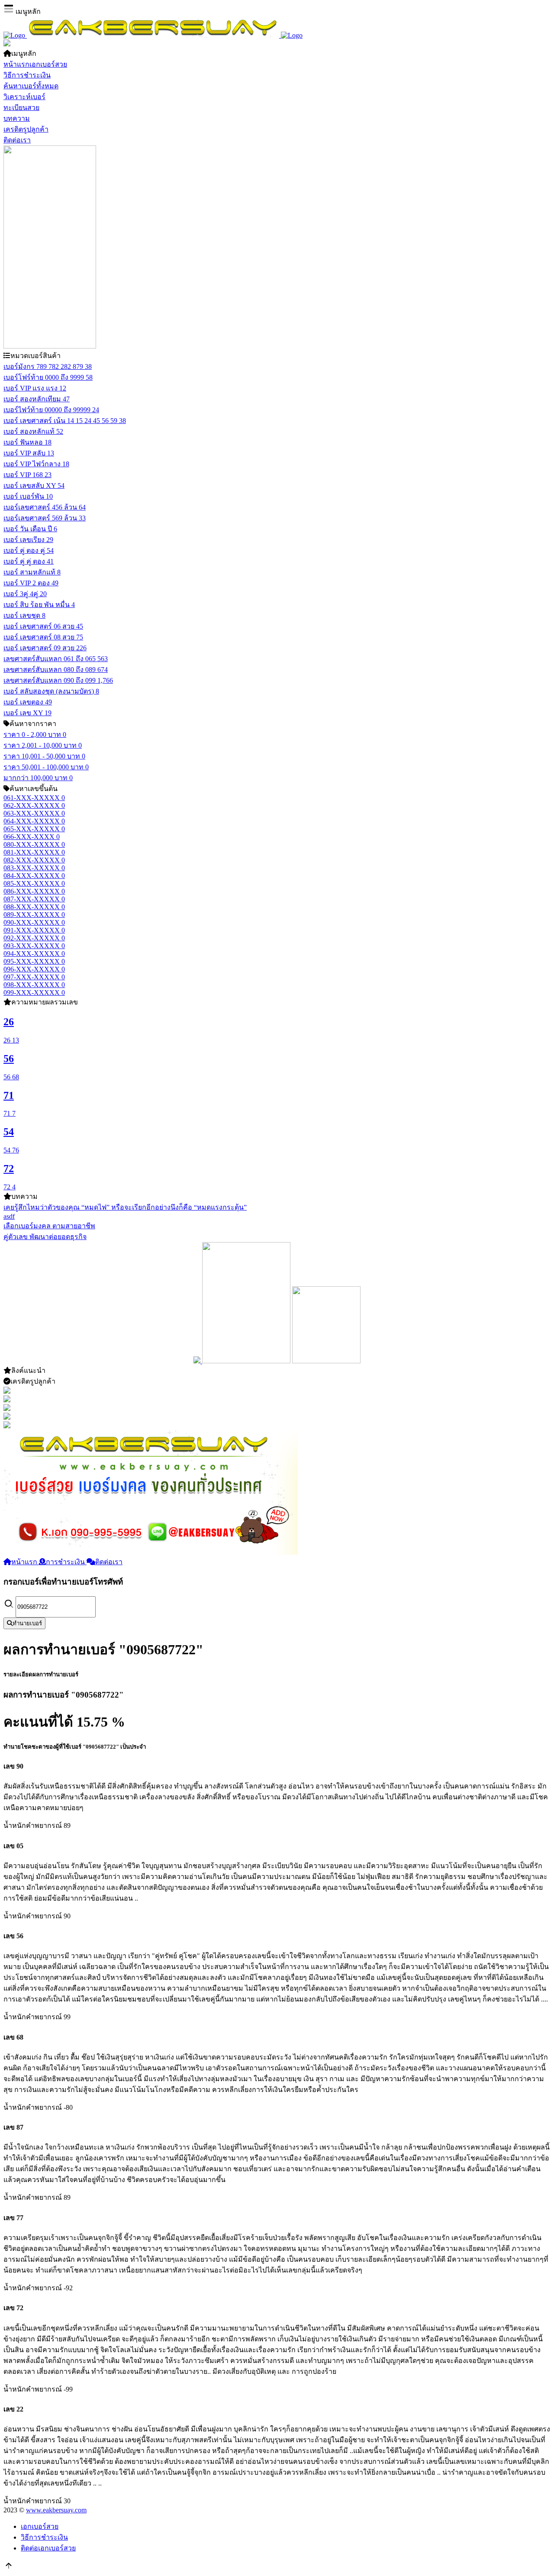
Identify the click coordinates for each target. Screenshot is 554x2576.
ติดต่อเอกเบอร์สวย (48, 2548)
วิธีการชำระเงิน (44, 2537)
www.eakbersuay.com (56, 2510)
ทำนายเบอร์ (27, 1623)
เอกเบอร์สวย (40, 2526)
